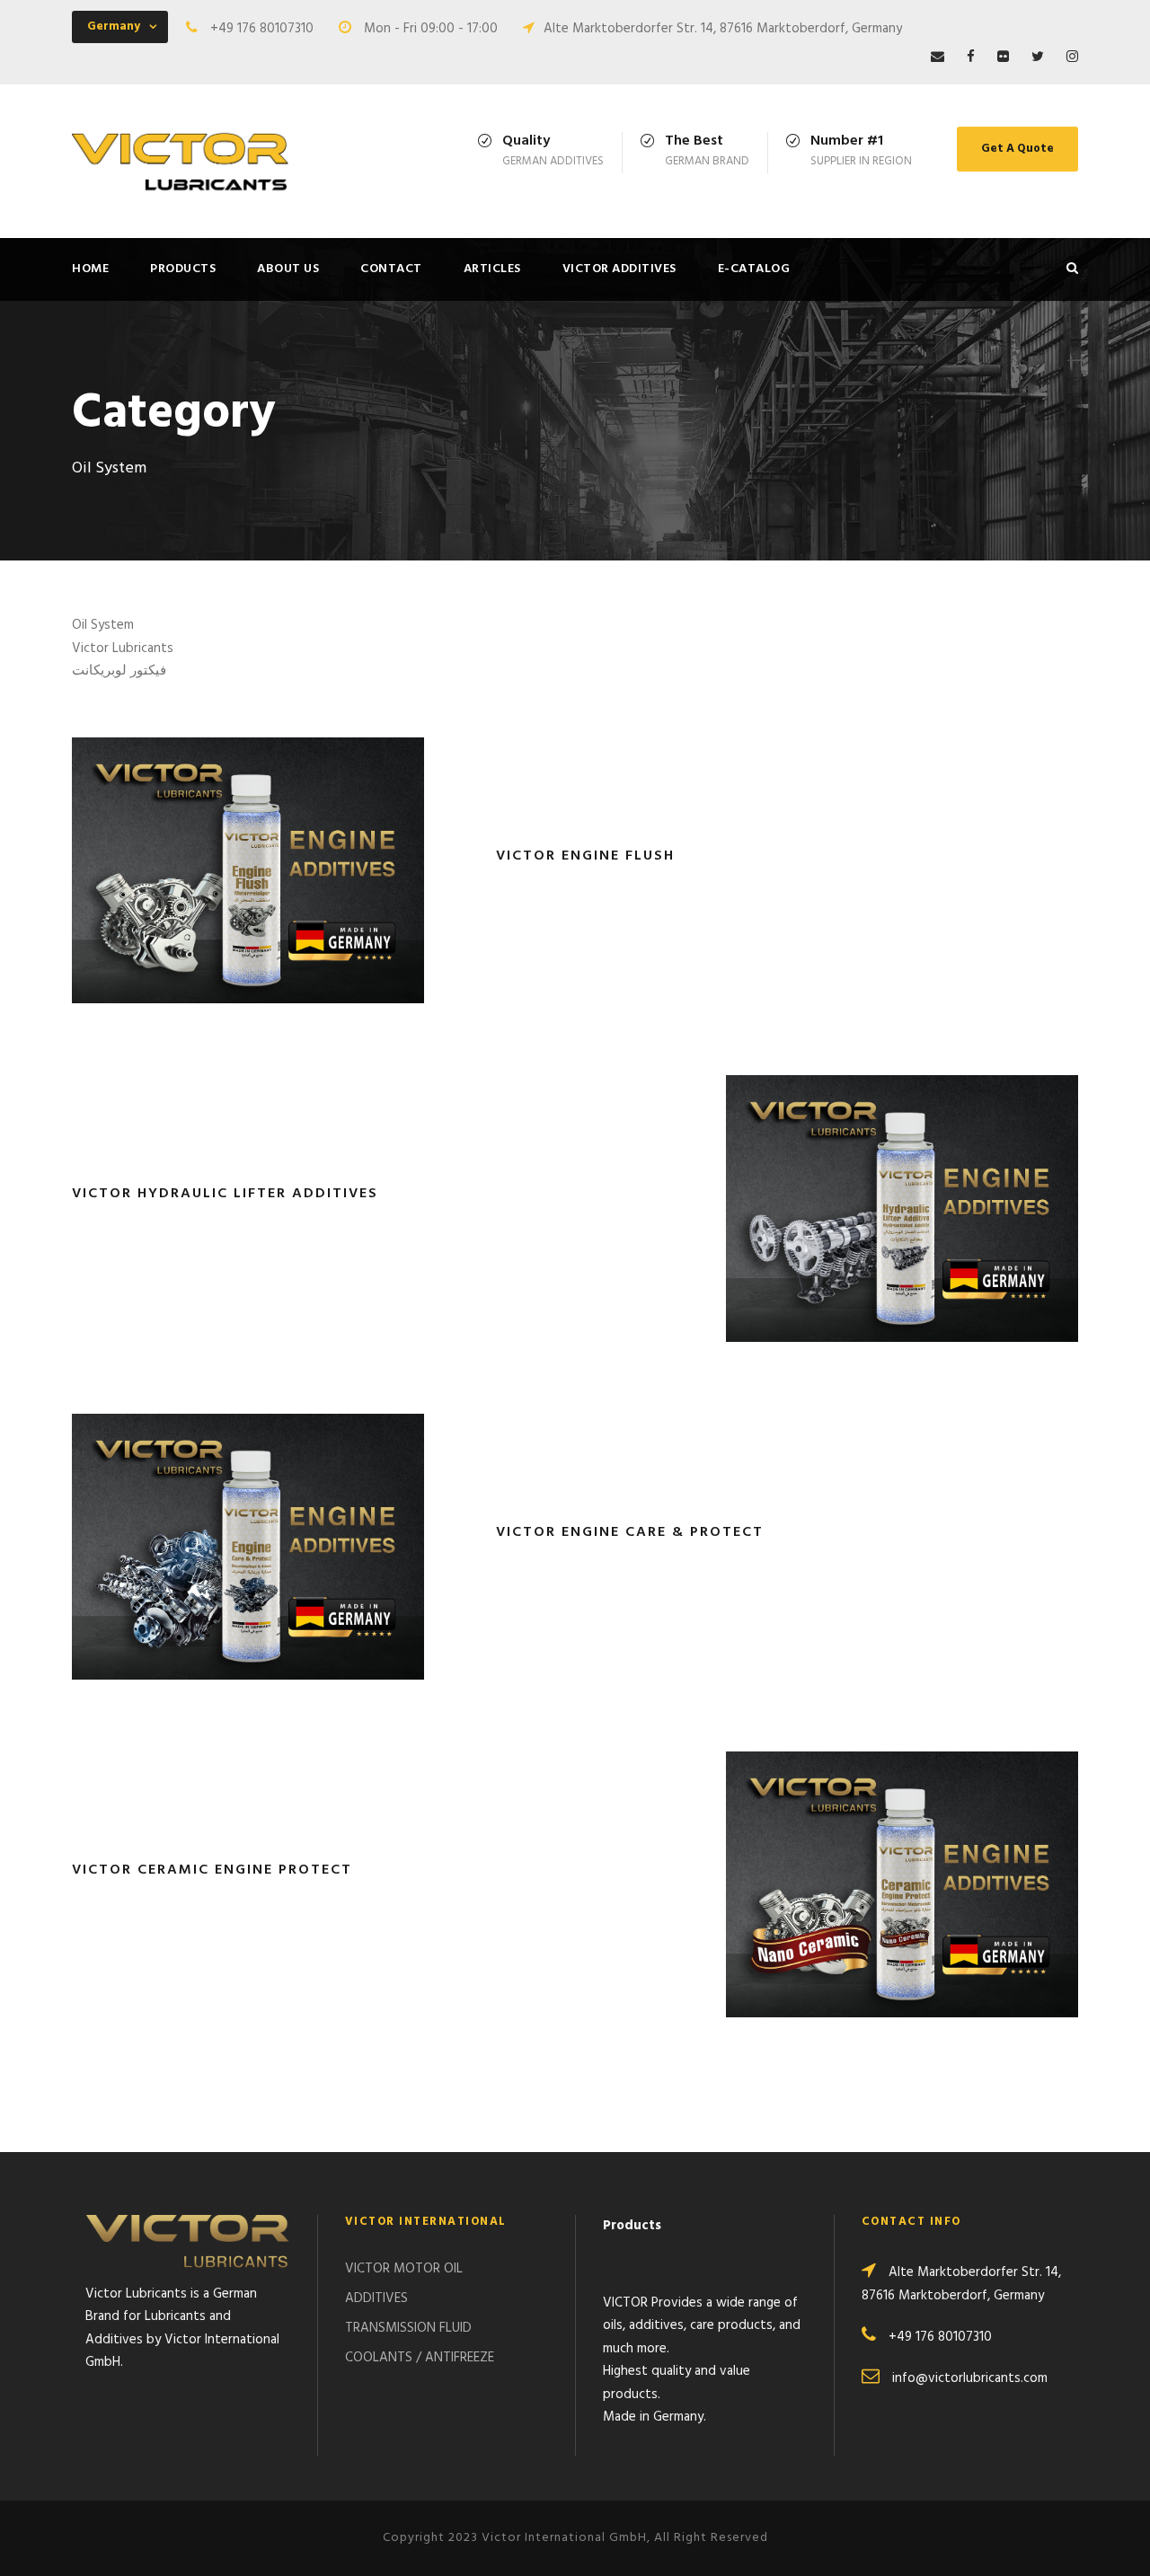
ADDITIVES (376, 2298)
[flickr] (1003, 57)
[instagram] (1072, 57)
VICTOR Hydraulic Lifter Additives (225, 1194)
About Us (288, 269)
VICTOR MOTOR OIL (404, 2269)
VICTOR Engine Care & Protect (630, 1532)
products (183, 269)
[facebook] (971, 57)
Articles (492, 269)
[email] (938, 57)
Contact (391, 269)
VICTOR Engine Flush (585, 856)
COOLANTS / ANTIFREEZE (420, 2358)
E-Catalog (754, 269)
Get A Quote (1017, 149)
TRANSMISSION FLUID (408, 2328)
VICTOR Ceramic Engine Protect (212, 1870)
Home (90, 269)
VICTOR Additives (619, 269)
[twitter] (1038, 57)
